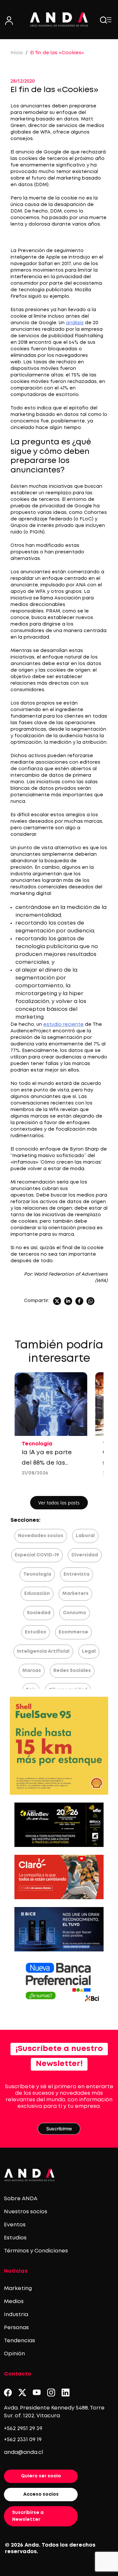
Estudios (36, 1632)
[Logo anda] (59, 19)
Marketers (75, 1594)
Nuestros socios (26, 2212)
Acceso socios (41, 2494)
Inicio (17, 53)
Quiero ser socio (41, 2476)
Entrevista (77, 1574)
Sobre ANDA (21, 2199)
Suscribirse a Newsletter (28, 2516)
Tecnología (37, 1574)
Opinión (14, 2354)
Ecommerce (73, 1632)
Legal (89, 1651)
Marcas (32, 1671)
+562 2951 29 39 (23, 2429)
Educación (37, 1594)
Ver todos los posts (59, 1503)
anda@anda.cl (23, 2452)
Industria (16, 2315)
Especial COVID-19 (37, 1555)
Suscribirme (59, 2129)
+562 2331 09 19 (23, 2440)
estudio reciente (63, 1025)
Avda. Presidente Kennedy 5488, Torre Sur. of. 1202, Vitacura (54, 2412)
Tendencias (20, 2341)
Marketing (18, 2289)
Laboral (85, 1536)
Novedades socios (41, 1536)
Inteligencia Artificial (43, 1651)
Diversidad (85, 1555)
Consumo (75, 1613)
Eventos (15, 2225)
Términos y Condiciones (36, 2251)
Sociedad (39, 1613)
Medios (14, 2302)
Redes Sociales (72, 1671)
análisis (75, 323)
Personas (16, 2328)
